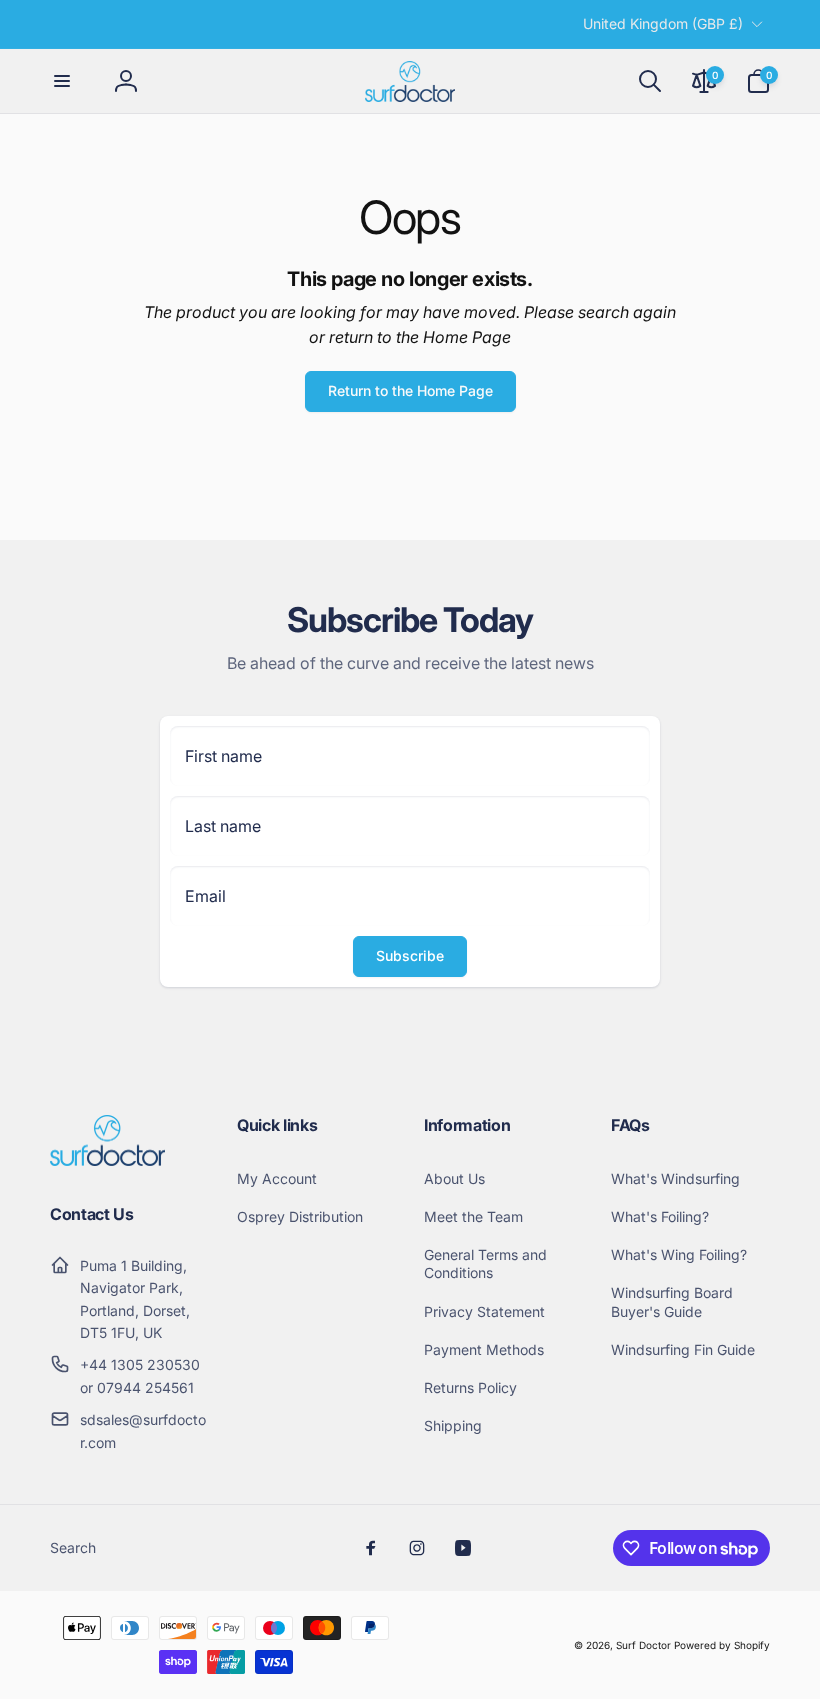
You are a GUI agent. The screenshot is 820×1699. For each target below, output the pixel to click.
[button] (62, 81)
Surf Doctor (643, 1645)
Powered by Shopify (722, 1645)
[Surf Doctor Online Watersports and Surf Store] (107, 1160)
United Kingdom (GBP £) (663, 23)
